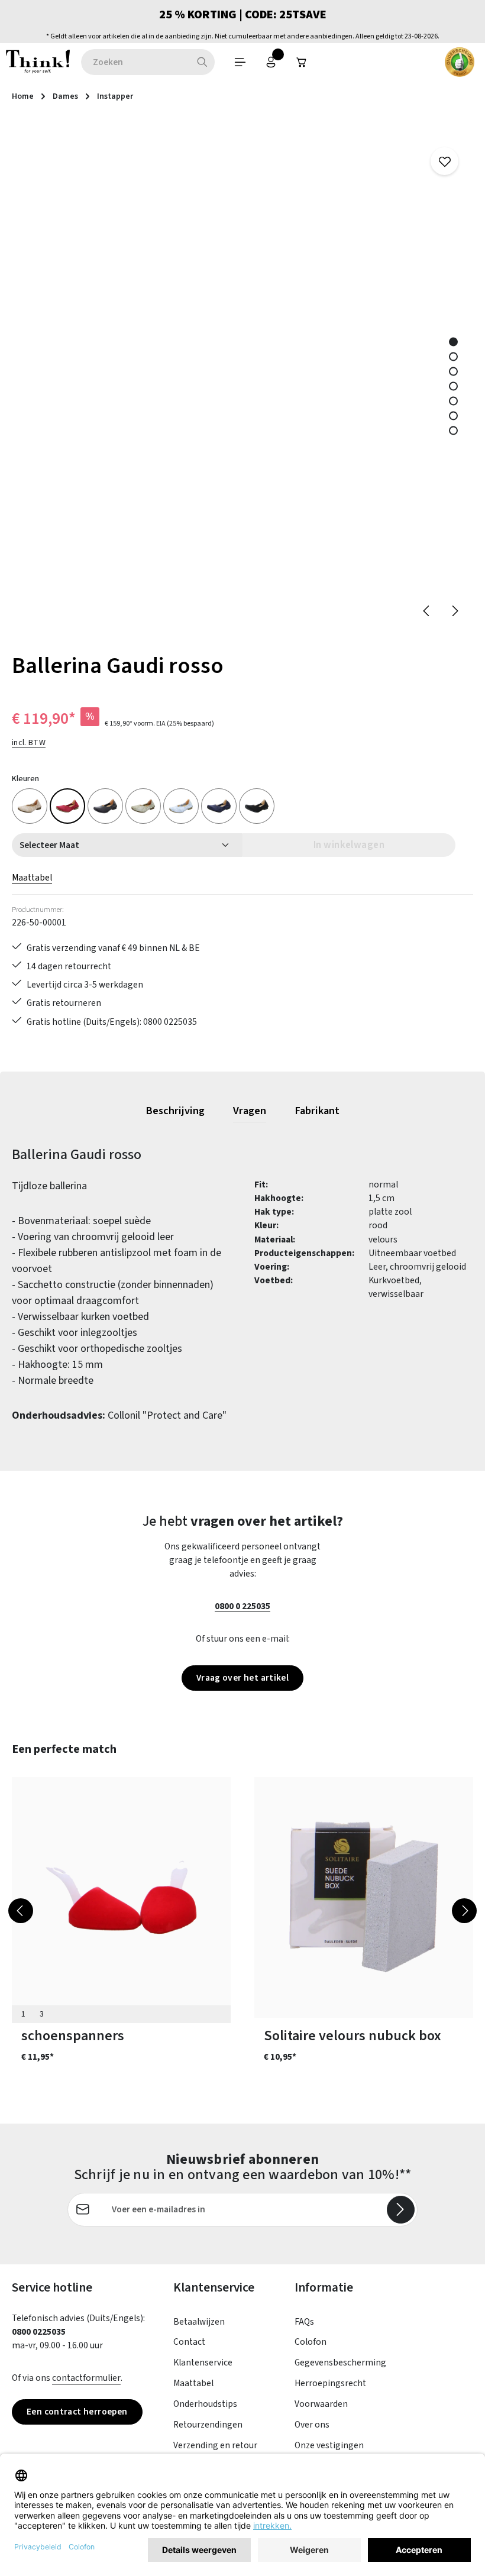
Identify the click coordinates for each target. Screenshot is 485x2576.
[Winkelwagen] (302, 62)
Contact (189, 2342)
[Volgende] (454, 611)
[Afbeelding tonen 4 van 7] (453, 386)
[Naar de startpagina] (38, 62)
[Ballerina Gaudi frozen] (181, 806)
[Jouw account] (271, 62)
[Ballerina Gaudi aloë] (143, 806)
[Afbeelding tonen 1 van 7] (453, 342)
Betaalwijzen (199, 2322)
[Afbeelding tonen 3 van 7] (453, 371)
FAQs (304, 2322)
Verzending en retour (215, 2445)
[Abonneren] (401, 2210)
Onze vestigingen (329, 2445)
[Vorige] (427, 611)
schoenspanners (73, 2036)
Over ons (312, 2425)
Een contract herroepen (77, 2412)
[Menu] (240, 62)
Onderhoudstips (205, 2404)
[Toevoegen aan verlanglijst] (444, 161)
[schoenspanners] (121, 1897)
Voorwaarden (321, 2404)
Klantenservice (203, 2363)
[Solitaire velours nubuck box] (364, 1897)
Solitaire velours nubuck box (353, 2036)
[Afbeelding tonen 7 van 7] (453, 430)
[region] (242, 376)
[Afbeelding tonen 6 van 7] (453, 415)
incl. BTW (29, 743)
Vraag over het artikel (243, 1678)
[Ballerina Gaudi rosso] (67, 806)
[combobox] (135, 62)
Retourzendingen (208, 2425)
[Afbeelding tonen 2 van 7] (453, 356)
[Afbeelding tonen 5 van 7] (453, 401)
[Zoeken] (203, 62)
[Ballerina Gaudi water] (219, 806)
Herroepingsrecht (330, 2383)
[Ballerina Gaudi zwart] (105, 806)
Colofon (311, 2342)
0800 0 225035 (242, 1606)
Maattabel (32, 878)
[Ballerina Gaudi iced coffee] (30, 806)
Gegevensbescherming (340, 2363)
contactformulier (86, 2378)
